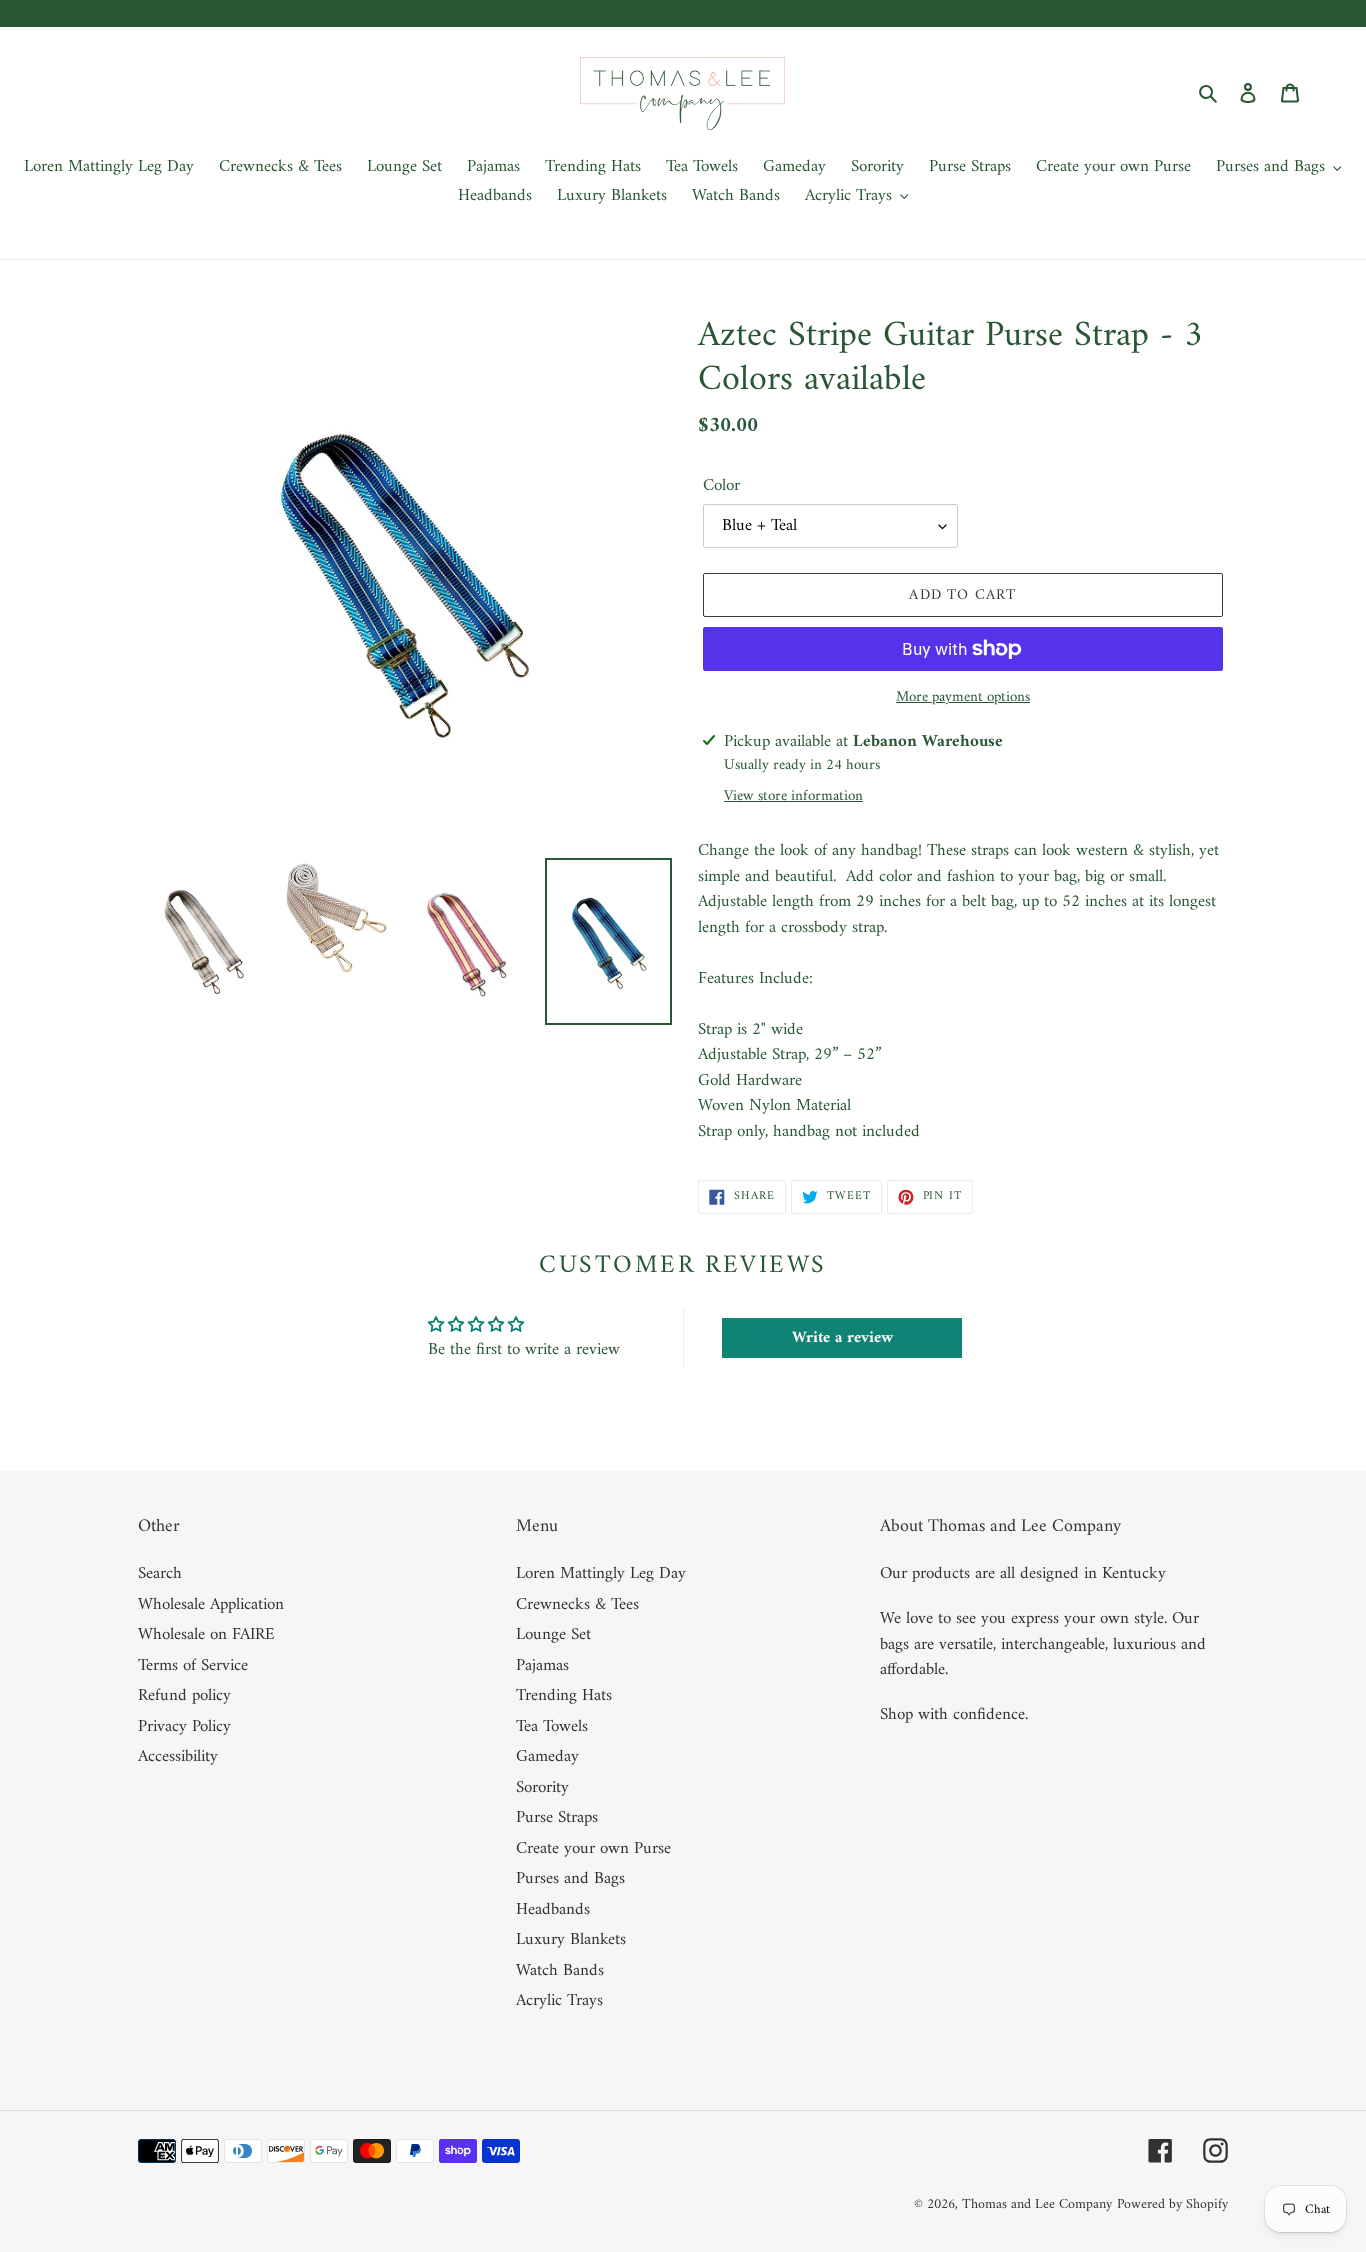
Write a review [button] (842, 1338)
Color (721, 487)
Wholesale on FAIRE (206, 1635)
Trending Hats (564, 1696)
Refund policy (184, 1696)
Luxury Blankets (571, 1940)
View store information (793, 797)
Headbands (553, 1910)
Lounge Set (553, 1635)
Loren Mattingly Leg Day (601, 1574)
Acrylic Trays (559, 2001)
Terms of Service (193, 1666)
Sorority (542, 1788)
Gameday (547, 1757)
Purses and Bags (570, 1879)
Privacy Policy (184, 1727)
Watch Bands (560, 1971)
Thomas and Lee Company (1037, 2204)
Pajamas (542, 1666)
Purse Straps (557, 1818)
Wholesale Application (211, 1605)
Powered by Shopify (1172, 2204)
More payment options (963, 698)
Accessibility (178, 1757)
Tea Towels (552, 1727)
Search (160, 1574)
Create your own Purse (593, 1849)
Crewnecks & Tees (577, 1605)
